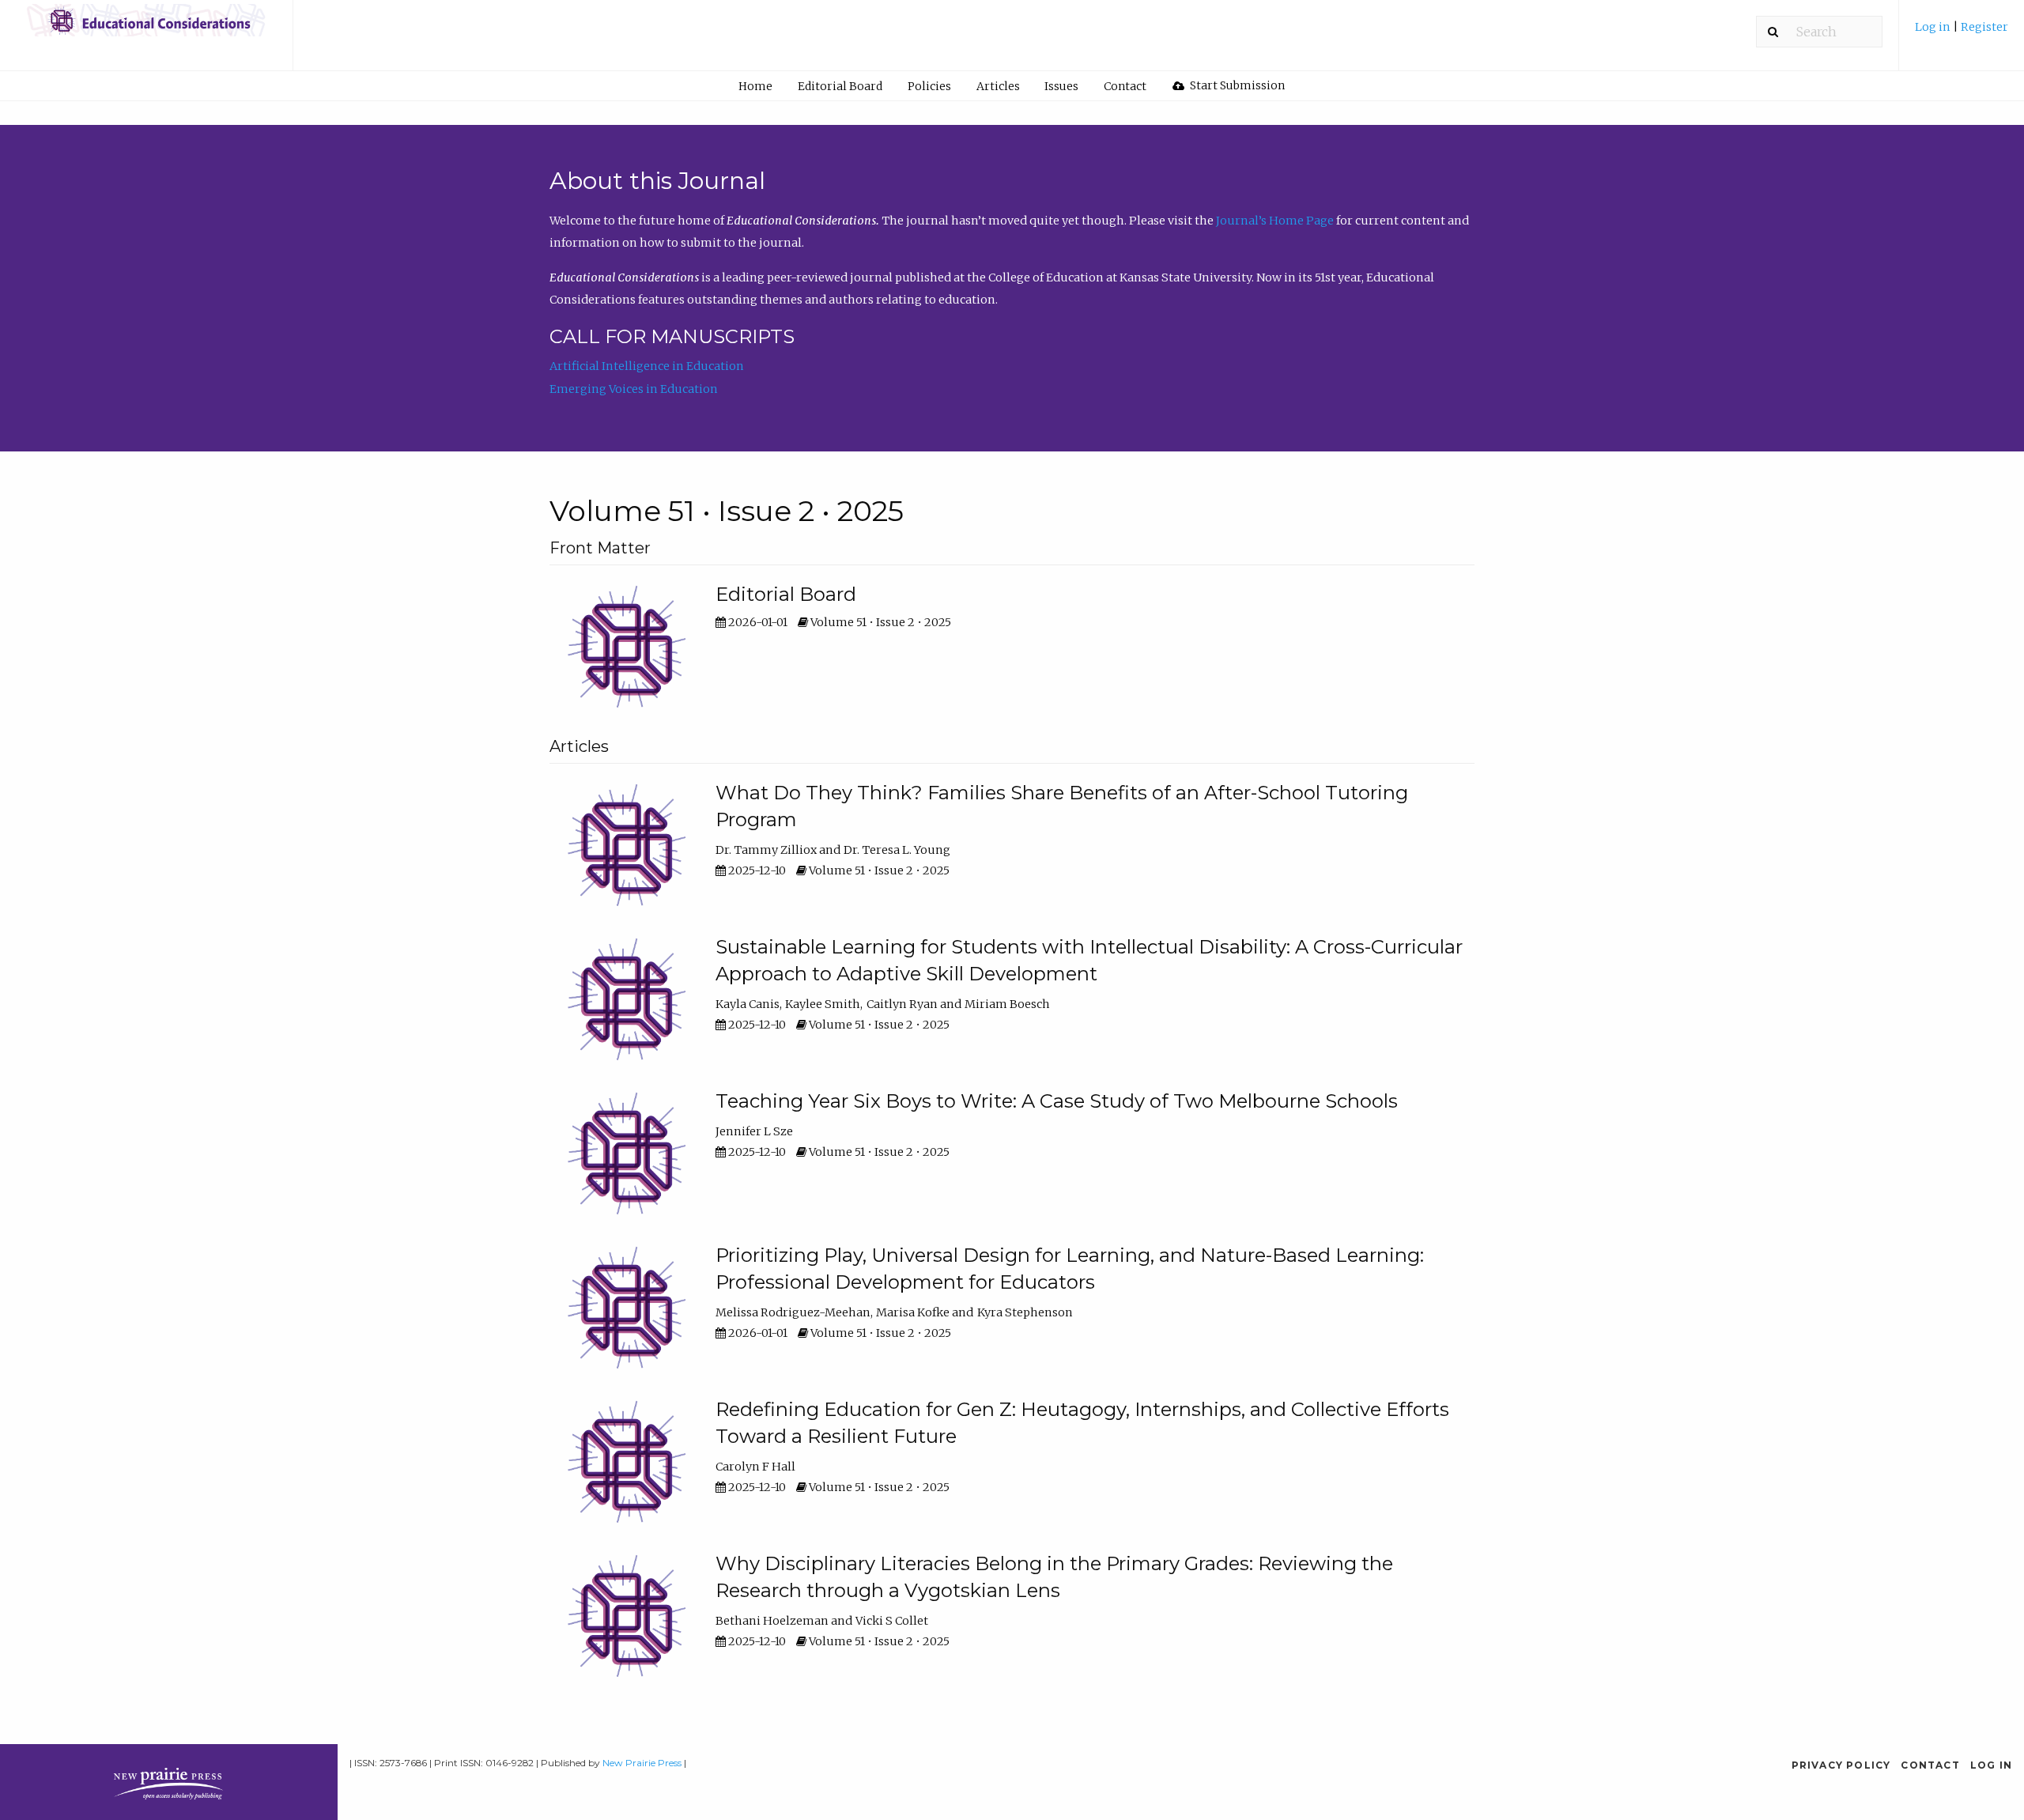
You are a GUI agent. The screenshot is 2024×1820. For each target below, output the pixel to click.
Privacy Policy (1841, 1765)
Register (1984, 27)
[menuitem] (1962, 33)
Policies (929, 86)
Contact (1125, 86)
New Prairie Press (642, 1763)
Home (755, 86)
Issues (1061, 86)
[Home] (146, 28)
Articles (998, 86)
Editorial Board (840, 86)
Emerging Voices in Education (634, 389)
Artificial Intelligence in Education (647, 366)
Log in (1934, 27)
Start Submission (1236, 85)
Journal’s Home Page (1275, 221)
